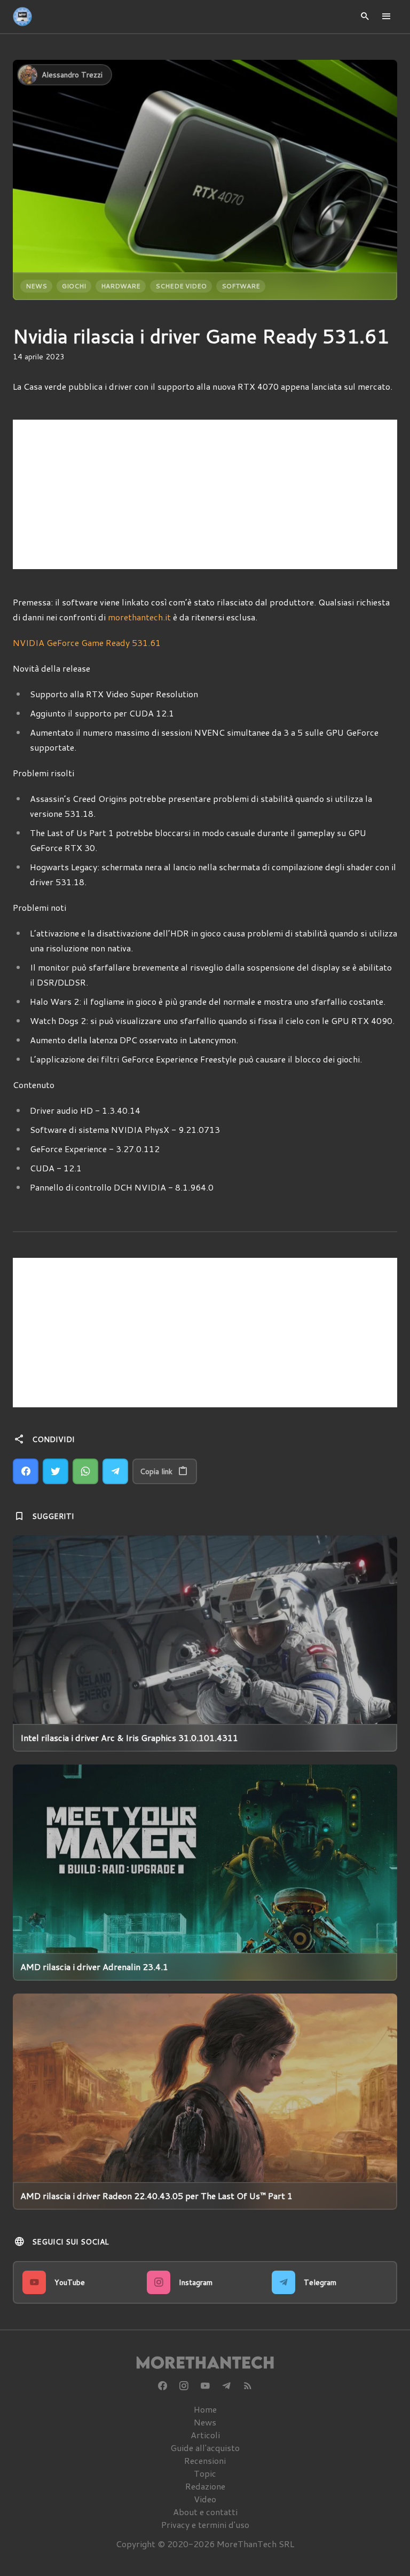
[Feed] (248, 2386)
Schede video (181, 286)
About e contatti (205, 2512)
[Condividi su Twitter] (56, 1471)
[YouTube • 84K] (205, 2386)
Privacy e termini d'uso (205, 2524)
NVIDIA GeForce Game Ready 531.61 (87, 643)
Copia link (156, 1471)
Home (205, 2409)
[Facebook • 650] (162, 2386)
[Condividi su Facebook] (26, 1471)
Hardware (121, 286)
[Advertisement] (205, 494)
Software (241, 286)
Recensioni (205, 2460)
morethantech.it (139, 617)
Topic (205, 2473)
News (36, 286)
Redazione (205, 2486)
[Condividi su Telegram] (115, 1471)
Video (205, 2499)
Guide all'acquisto (205, 2448)
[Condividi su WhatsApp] (85, 1471)
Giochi (74, 286)
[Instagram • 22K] (184, 2386)
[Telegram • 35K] (226, 2386)
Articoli (205, 2435)
